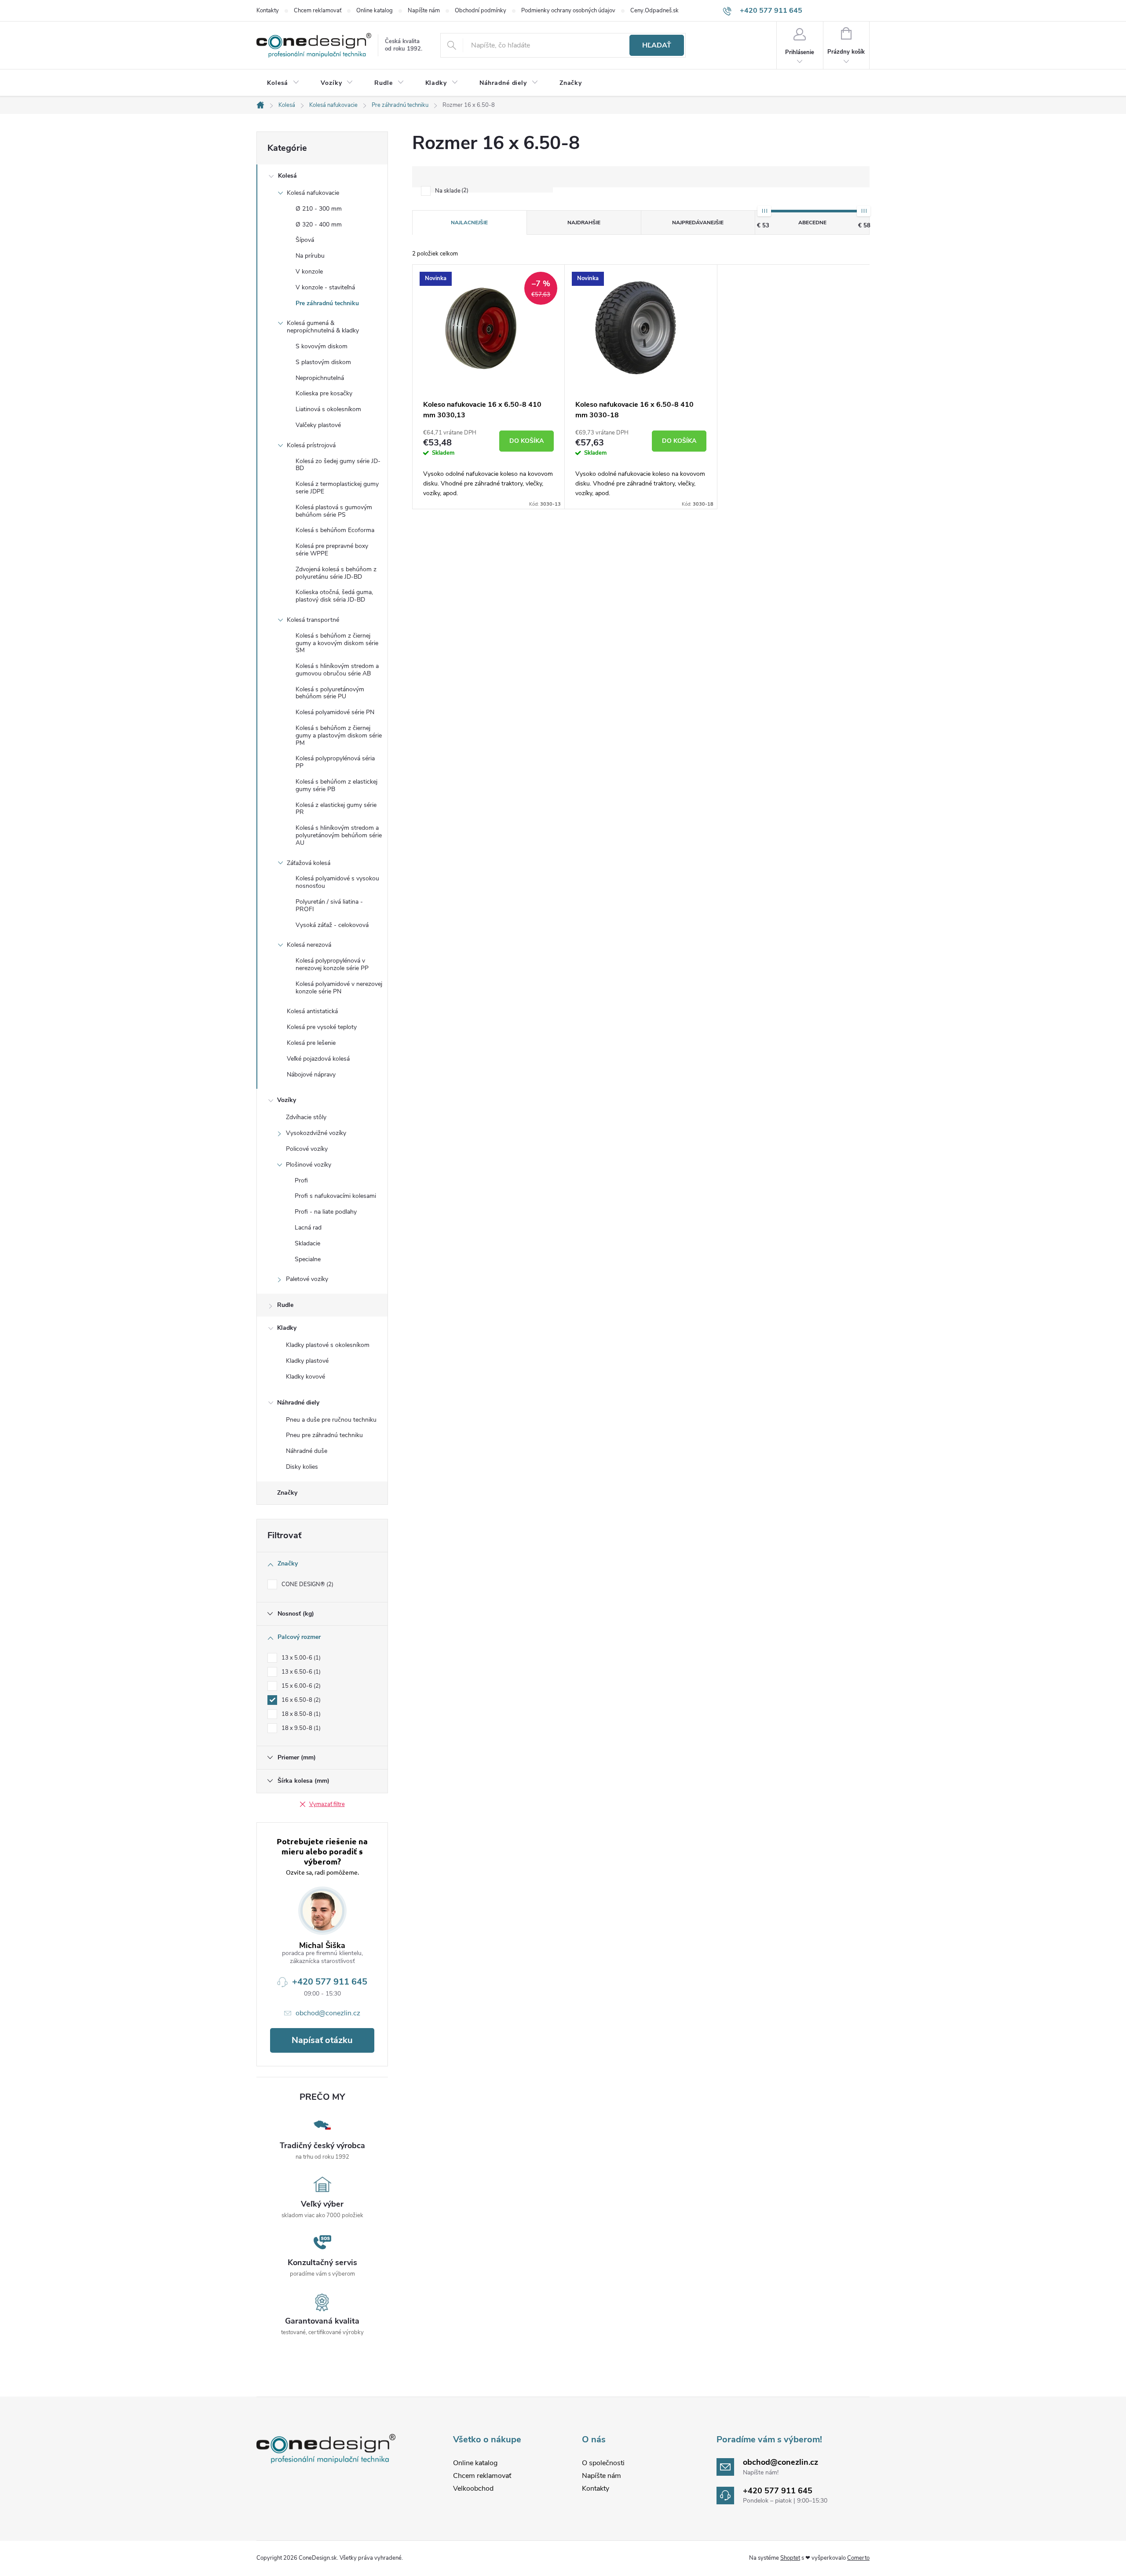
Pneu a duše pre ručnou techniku (331, 1420)
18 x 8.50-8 (300, 1714)
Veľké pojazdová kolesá (318, 1059)
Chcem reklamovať (318, 11)
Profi (301, 1180)
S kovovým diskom (322, 346)
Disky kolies (302, 1467)
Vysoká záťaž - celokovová (332, 925)
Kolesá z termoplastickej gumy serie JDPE (337, 488)
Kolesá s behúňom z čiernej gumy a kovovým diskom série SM (337, 643)
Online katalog (375, 11)
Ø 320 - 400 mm (319, 224)
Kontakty (268, 11)
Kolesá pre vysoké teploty (322, 1027)
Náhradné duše (307, 1451)
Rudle (285, 1305)
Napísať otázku (322, 2040)
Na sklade (451, 191)
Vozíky (287, 1100)
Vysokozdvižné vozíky (316, 1133)
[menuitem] (283, 83)
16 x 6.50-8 (300, 1700)
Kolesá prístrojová (311, 445)
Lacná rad (308, 1228)
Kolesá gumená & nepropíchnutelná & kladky (323, 327)
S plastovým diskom (323, 362)
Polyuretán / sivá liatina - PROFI (329, 905)
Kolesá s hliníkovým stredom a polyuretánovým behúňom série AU (339, 835)
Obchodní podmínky (481, 11)
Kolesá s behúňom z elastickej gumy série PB (336, 785)
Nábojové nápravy (311, 1075)
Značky (287, 1493)
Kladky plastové (307, 1361)
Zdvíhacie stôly (306, 1117)
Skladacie (307, 1243)
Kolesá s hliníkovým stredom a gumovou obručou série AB (337, 670)
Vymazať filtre (327, 1804)
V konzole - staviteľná (325, 287)
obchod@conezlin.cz (328, 2013)
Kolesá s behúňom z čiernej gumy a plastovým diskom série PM (339, 735)
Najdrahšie (584, 223)
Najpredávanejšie (698, 223)
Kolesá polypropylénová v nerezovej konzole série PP (332, 964)
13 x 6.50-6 (300, 1672)
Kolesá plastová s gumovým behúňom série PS (334, 511)
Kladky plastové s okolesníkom (328, 1345)
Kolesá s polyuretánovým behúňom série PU (330, 693)
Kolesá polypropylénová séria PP (335, 762)
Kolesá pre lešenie (311, 1043)
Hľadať (657, 45)
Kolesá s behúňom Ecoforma (335, 530)
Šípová (305, 240)
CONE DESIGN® (307, 1584)
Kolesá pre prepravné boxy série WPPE (332, 550)
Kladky (287, 1328)
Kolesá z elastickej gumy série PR (336, 809)
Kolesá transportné (313, 620)
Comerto (858, 2558)
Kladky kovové (305, 1377)
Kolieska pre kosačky (324, 393)
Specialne (308, 1259)
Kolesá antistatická (312, 1011)
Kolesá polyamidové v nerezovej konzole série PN (339, 988)
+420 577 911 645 (330, 1982)
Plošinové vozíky (309, 1165)
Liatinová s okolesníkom (328, 409)
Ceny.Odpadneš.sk (654, 11)
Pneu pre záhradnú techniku (324, 1435)
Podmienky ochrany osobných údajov (568, 11)
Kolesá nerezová (309, 945)
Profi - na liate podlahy (326, 1212)
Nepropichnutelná (320, 378)
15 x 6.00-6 (300, 1686)
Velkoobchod (473, 2488)
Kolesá (287, 176)
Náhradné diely (298, 1403)
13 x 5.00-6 (300, 1658)
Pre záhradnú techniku (327, 303)
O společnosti (603, 2463)
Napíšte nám (424, 11)
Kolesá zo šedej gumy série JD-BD (338, 465)
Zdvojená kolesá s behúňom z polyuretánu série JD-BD (336, 573)
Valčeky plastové (318, 425)
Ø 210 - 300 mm (319, 209)
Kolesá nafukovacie (313, 193)
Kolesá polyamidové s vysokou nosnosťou (337, 882)
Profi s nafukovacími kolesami (335, 1196)
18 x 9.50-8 (300, 1728)
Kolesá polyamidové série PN (335, 712)
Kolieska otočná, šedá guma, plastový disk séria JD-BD (334, 596)
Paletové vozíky (307, 1279)
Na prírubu (310, 256)
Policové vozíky (307, 1149)
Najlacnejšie (469, 223)
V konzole (309, 272)
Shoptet (790, 2558)
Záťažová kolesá (309, 863)
